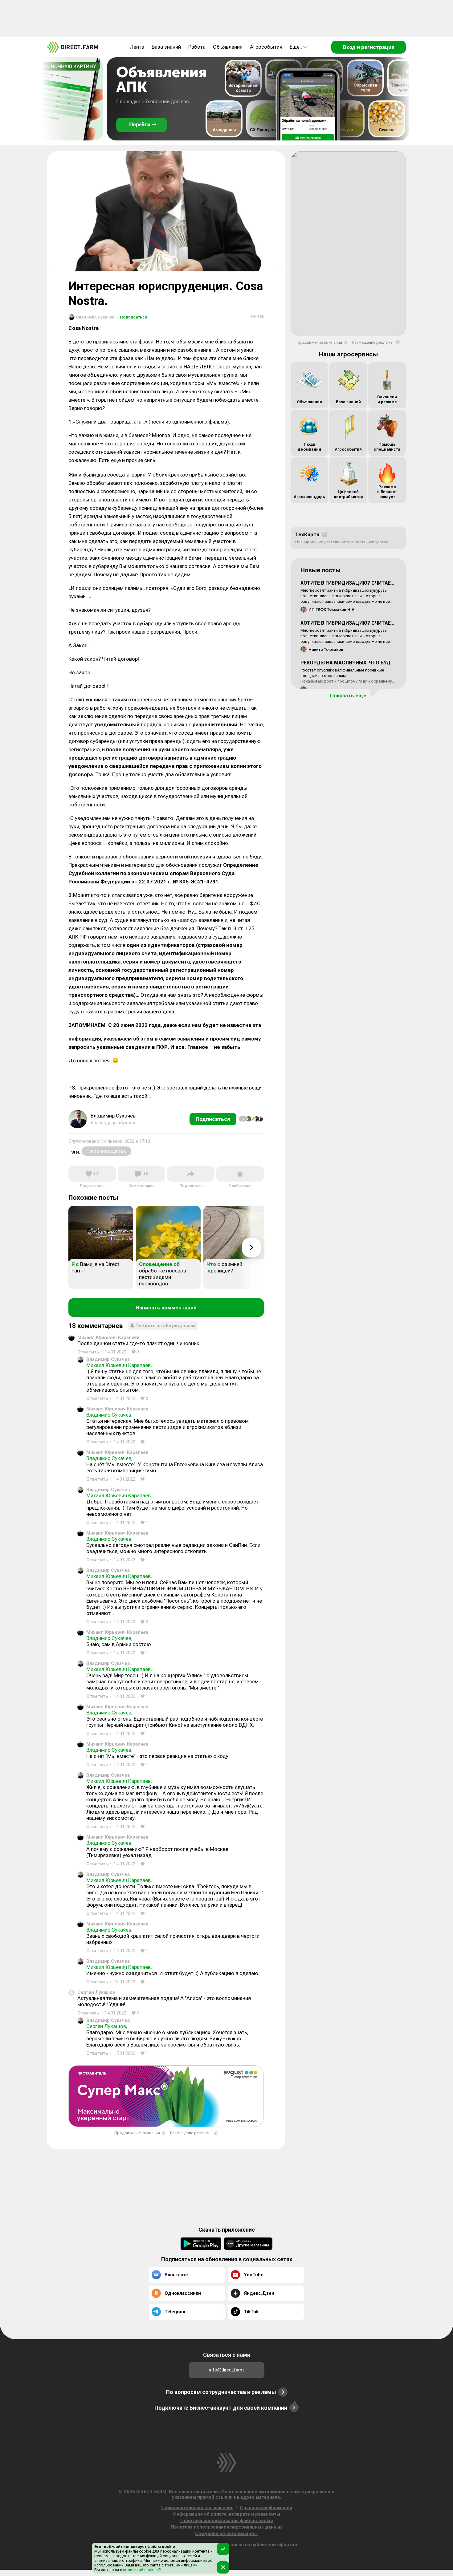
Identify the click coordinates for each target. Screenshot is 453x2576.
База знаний (166, 47)
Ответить (88, 1352)
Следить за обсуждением (165, 1326)
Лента (137, 47)
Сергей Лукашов (96, 1992)
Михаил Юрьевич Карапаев (108, 1337)
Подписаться (132, 317)
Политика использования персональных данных (227, 2527)
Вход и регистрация (369, 47)
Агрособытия (266, 47)
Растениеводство (106, 1151)
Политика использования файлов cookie (227, 2521)
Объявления (228, 47)
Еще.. (296, 47)
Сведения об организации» (226, 2533)
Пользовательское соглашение (197, 2508)
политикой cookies (140, 2570)
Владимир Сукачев (108, 1359)
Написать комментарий (166, 1308)
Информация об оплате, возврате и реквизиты (227, 2514)
